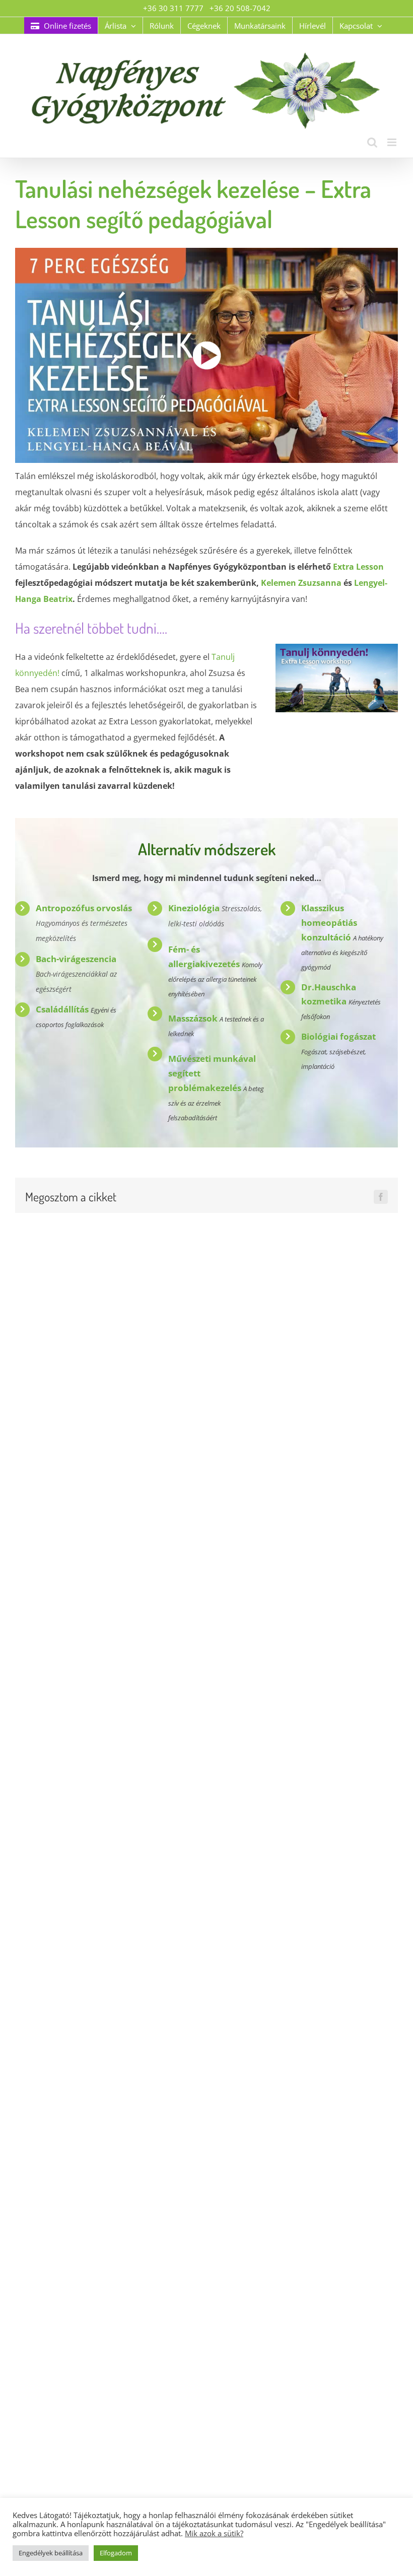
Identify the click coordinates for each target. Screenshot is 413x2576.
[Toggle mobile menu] (393, 142)
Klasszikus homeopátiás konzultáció (329, 923)
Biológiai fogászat (338, 1036)
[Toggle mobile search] (372, 142)
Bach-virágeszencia (76, 959)
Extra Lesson (358, 567)
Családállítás (62, 1009)
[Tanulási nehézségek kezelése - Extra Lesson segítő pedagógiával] (206, 355)
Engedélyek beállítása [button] (51, 2553)
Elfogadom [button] (116, 2553)
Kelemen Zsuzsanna (301, 583)
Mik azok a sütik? (214, 2533)
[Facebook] (381, 1197)
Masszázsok (193, 1018)
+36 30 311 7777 (173, 8)
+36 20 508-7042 (240, 8)
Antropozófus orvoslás (84, 908)
